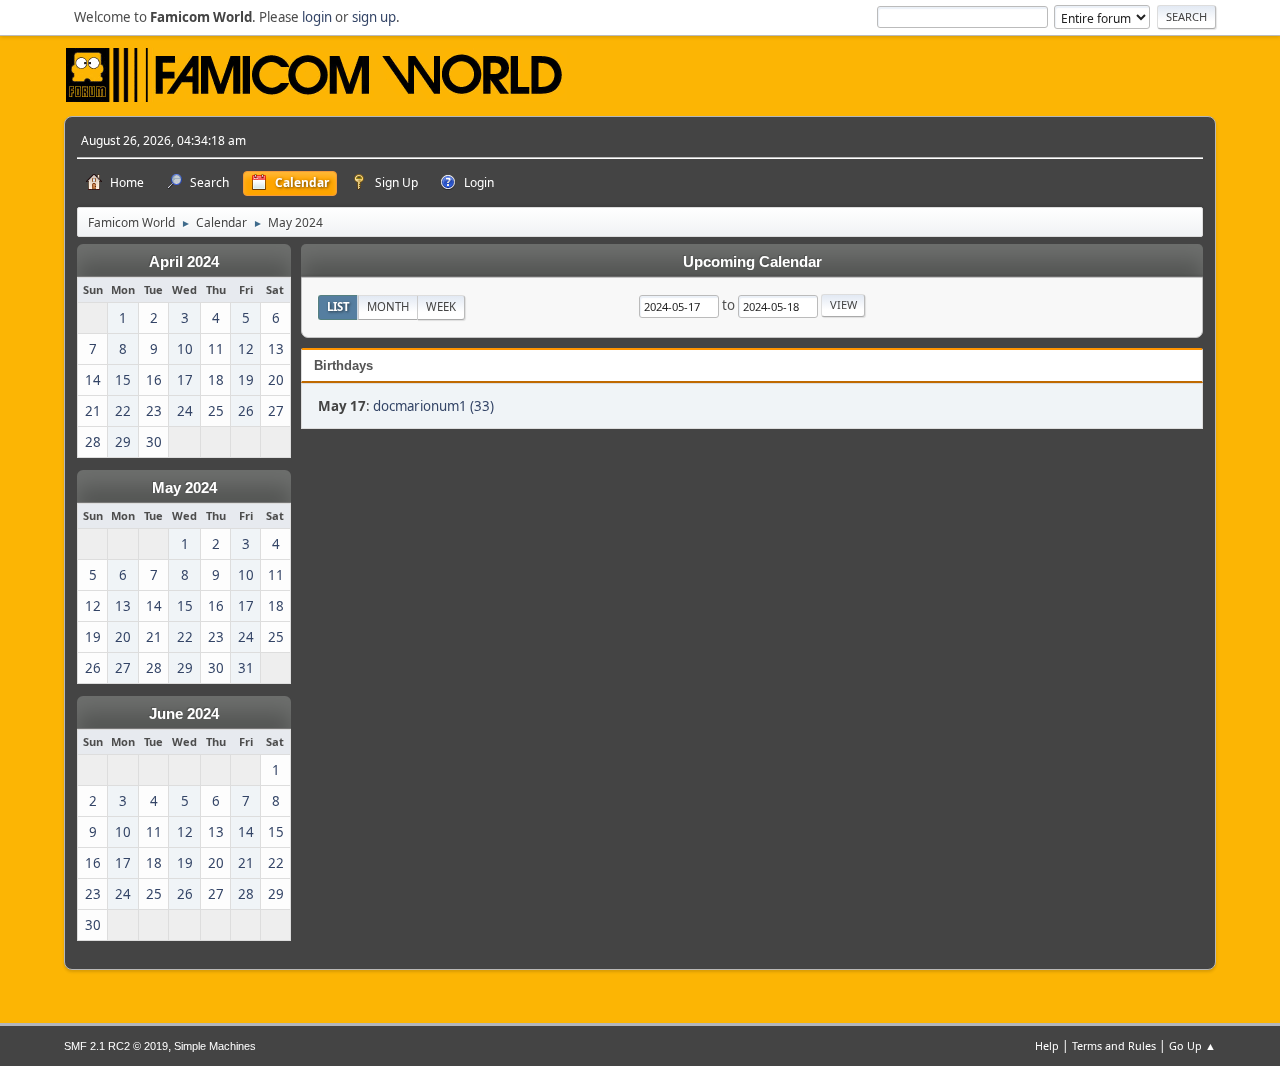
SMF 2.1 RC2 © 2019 (116, 1046)
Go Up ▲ (1192, 1045)
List (338, 306)
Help (1047, 1045)
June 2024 (184, 714)
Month (388, 306)
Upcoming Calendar (752, 262)
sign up (374, 17)
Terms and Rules (1114, 1045)
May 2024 (184, 488)
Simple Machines (215, 1046)
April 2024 (184, 262)
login (317, 17)
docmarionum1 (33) (433, 406)
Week (441, 306)
